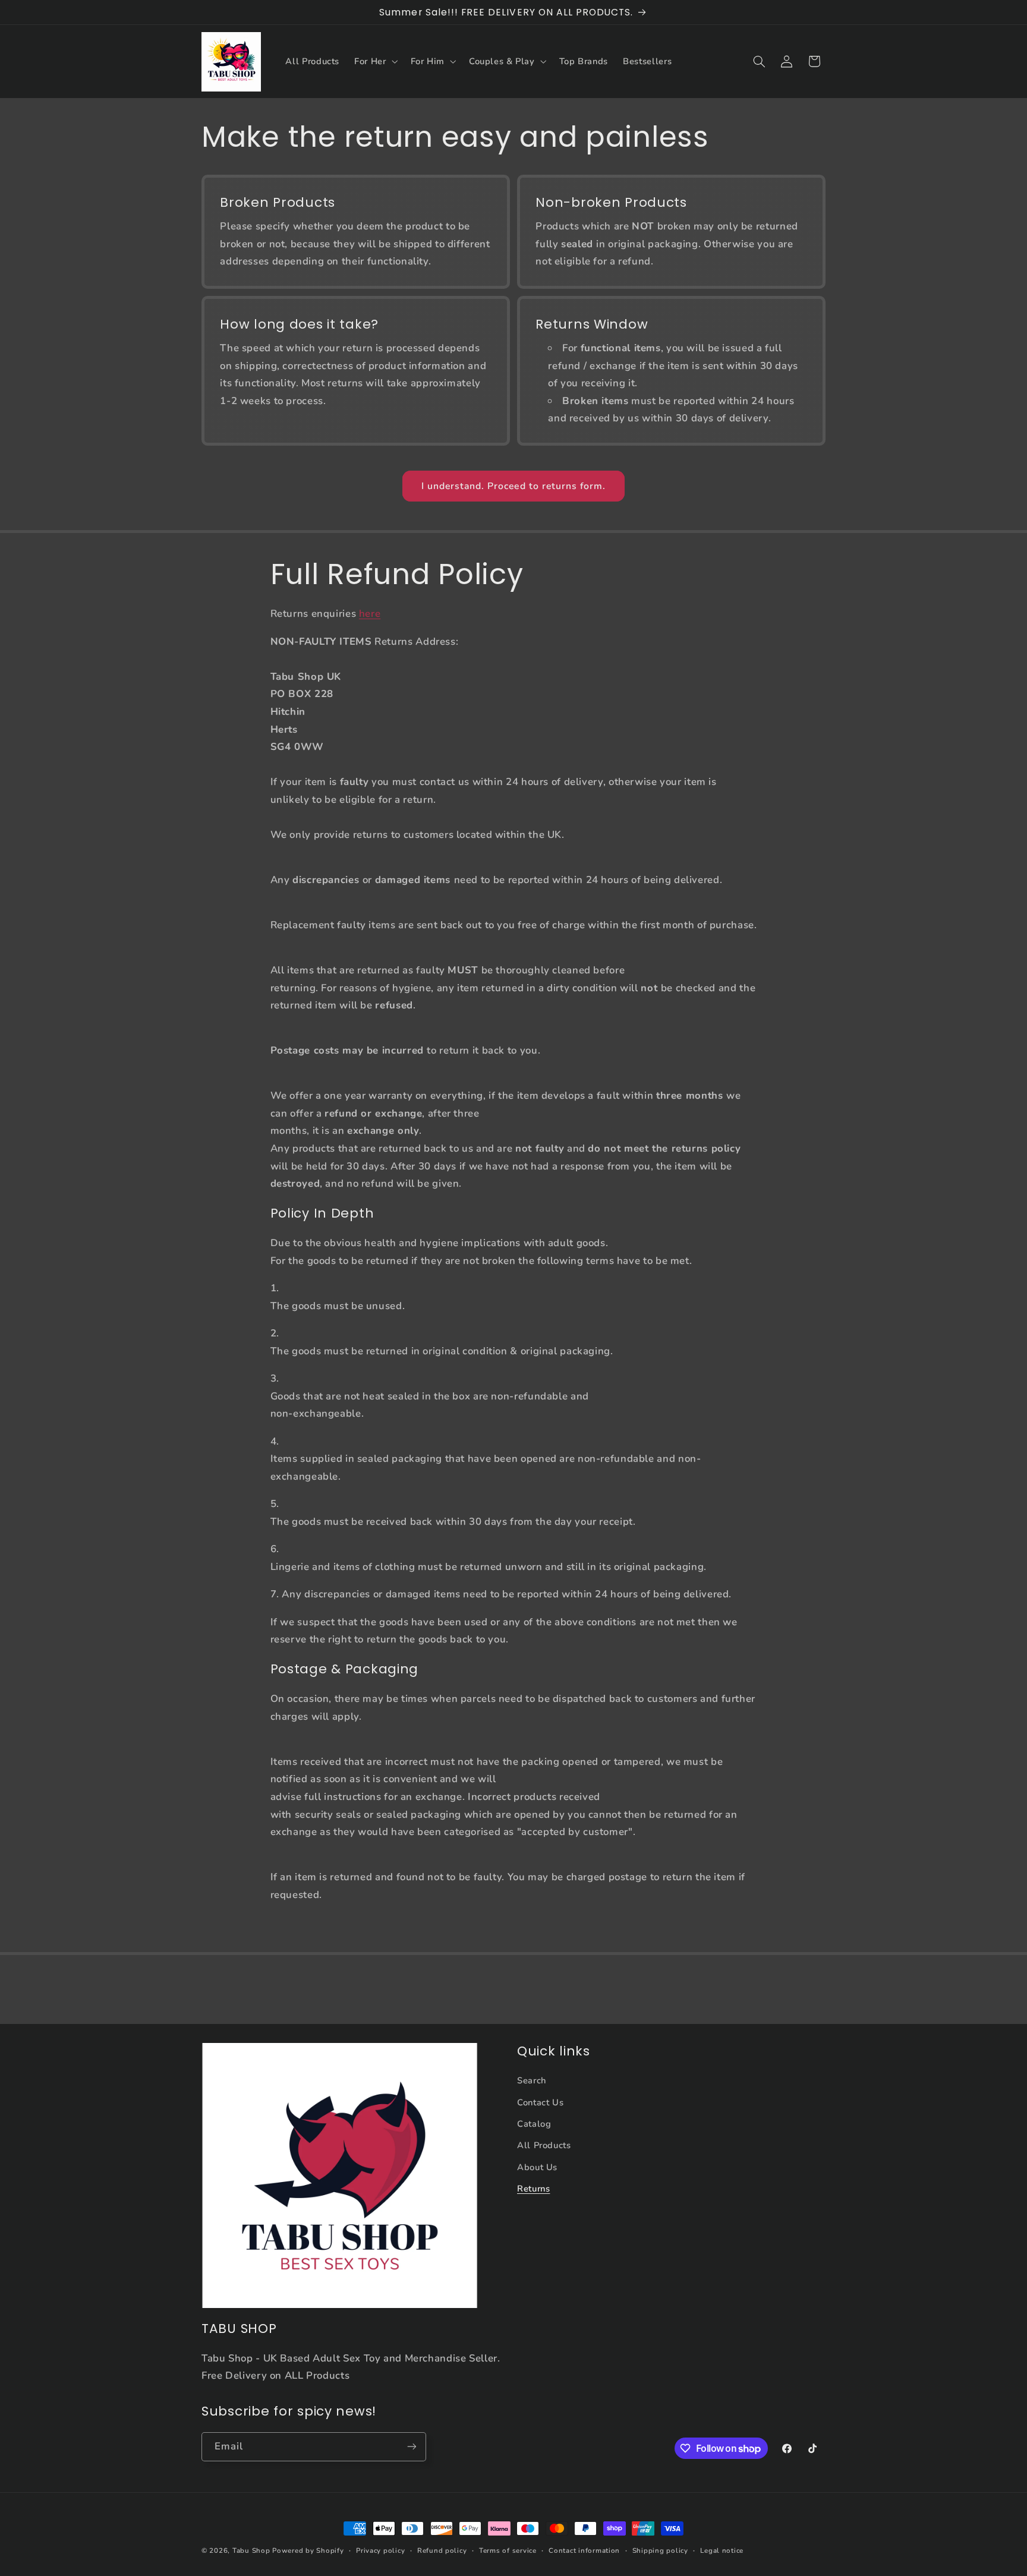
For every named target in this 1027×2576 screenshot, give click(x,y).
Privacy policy (380, 2550)
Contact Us (540, 2102)
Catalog (534, 2124)
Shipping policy (660, 2550)
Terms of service (508, 2550)
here (370, 614)
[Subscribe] (412, 2447)
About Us (537, 2167)
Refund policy (442, 2550)
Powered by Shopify (308, 2550)
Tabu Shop (251, 2550)
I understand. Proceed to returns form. (514, 486)
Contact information (584, 2550)
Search (532, 2080)
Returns (533, 2189)
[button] (375, 62)
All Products (544, 2145)
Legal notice (722, 2550)
